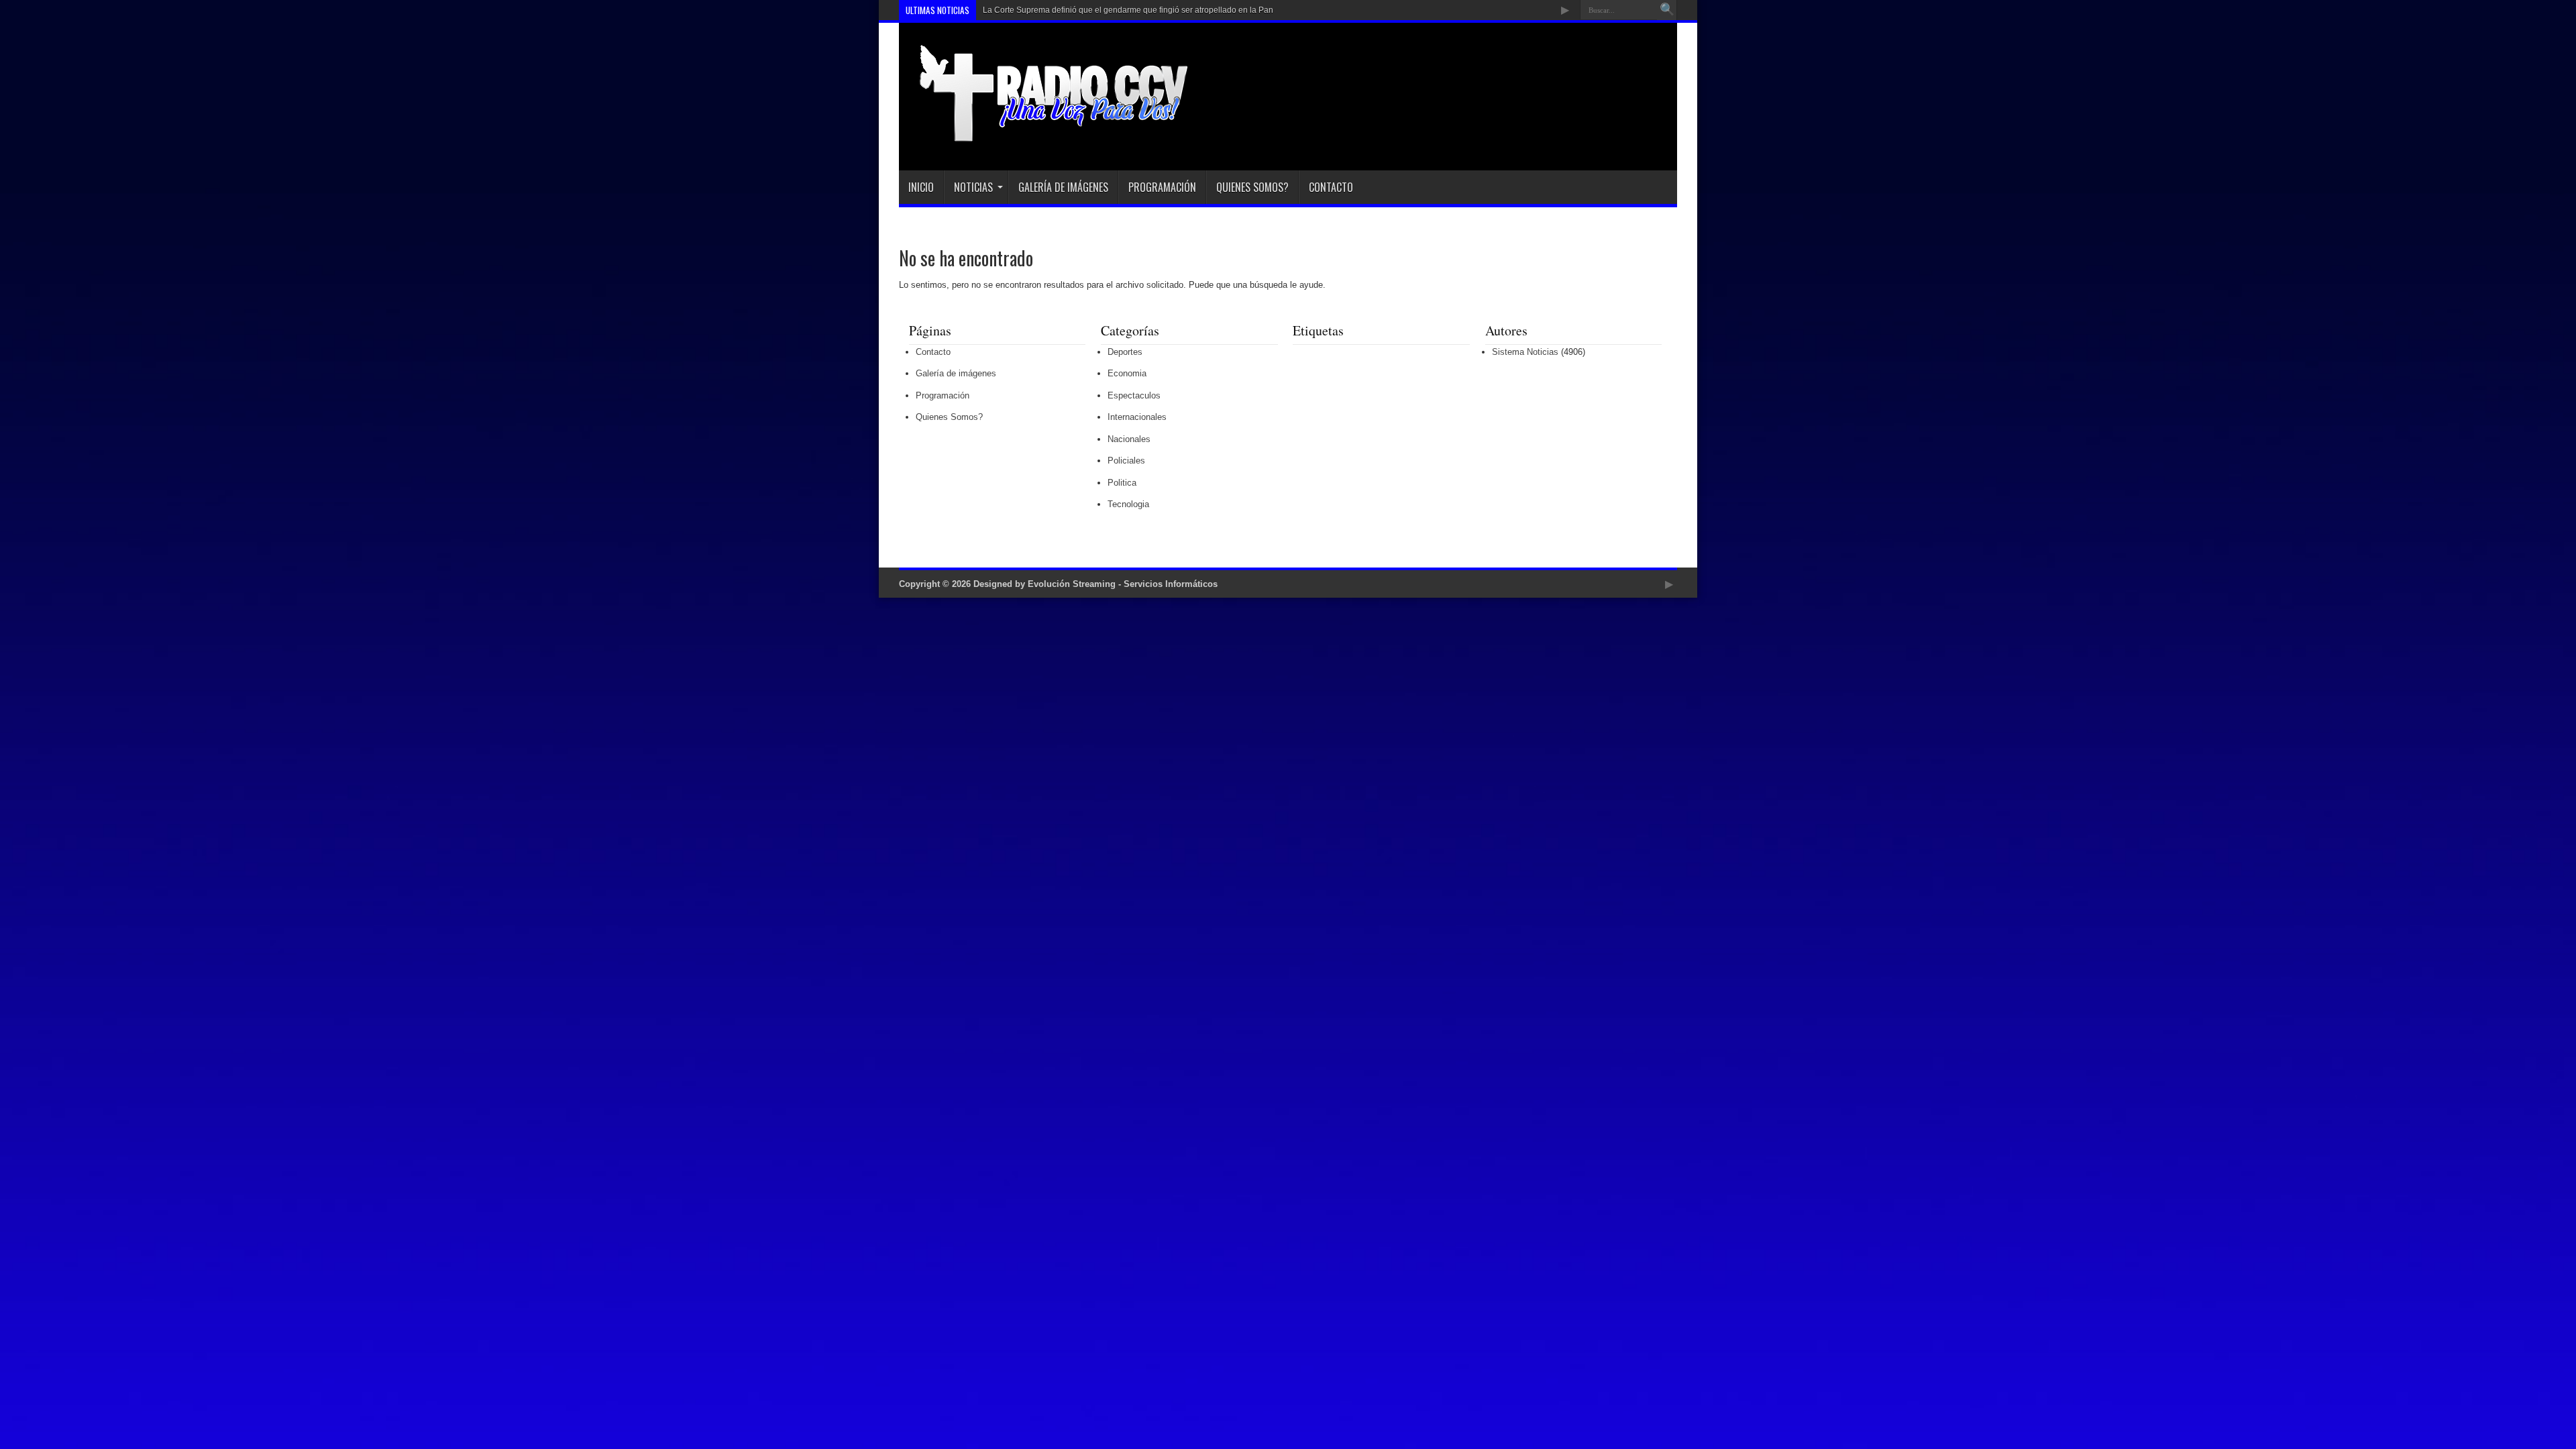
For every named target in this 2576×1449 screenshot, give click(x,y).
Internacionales (1137, 417)
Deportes (1125, 352)
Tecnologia (1128, 504)
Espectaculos (1134, 395)
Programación (1162, 187)
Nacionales (1129, 439)
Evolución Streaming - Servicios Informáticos (1123, 584)
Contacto (1331, 187)
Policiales (1126, 461)
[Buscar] (1667, 10)
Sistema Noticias (1525, 352)
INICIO (921, 187)
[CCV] (1044, 137)
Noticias (973, 187)
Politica (1122, 483)
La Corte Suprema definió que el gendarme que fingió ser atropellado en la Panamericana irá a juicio (1167, 10)
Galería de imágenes (1063, 187)
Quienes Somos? (1252, 187)
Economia (1127, 373)
